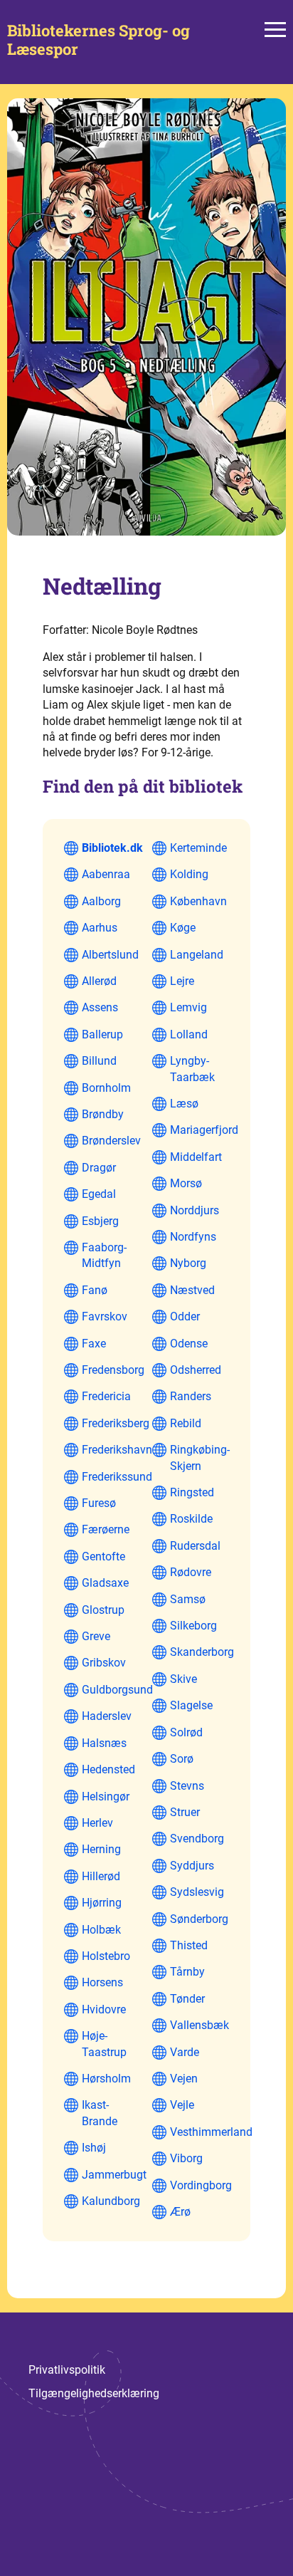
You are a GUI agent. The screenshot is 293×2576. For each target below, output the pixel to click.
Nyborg (188, 1263)
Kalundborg (111, 2201)
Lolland (189, 1034)
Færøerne (106, 1529)
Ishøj (94, 2148)
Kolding (189, 874)
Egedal (99, 1194)
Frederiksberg (116, 1423)
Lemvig (188, 1007)
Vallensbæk (199, 2025)
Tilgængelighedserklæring (94, 2393)
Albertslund (110, 955)
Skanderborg (202, 1652)
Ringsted (192, 1492)
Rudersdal (195, 1546)
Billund (99, 1061)
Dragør (99, 1168)
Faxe (94, 1344)
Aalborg (101, 901)
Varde (185, 2052)
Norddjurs (195, 1210)
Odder (185, 1316)
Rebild (186, 1423)
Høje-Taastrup (104, 2044)
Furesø (99, 1503)
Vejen (184, 2079)
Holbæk (101, 1930)
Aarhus (100, 928)
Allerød (99, 981)
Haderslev (107, 1716)
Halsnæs (104, 1743)
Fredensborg (113, 1370)
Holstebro (106, 1956)
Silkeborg (193, 1626)
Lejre (182, 981)
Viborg (186, 2158)
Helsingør (106, 1797)
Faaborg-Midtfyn (104, 1255)
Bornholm (106, 1088)
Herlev (97, 1823)
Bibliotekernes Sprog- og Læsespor (98, 40)
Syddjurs (192, 1866)
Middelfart (196, 1157)
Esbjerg (100, 1221)
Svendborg (197, 1839)
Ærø (180, 2212)
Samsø (188, 1599)
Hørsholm (106, 2079)
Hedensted (108, 1769)
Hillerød (101, 1876)
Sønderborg (199, 1919)
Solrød (186, 1732)
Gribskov (104, 1663)
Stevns (187, 1786)
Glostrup (103, 1610)
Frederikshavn (117, 1450)
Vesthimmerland (211, 2132)
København (198, 901)
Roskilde (191, 1519)
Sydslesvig (197, 1892)
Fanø (95, 1290)
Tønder (187, 1999)
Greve (96, 1636)
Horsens (102, 1982)
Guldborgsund (117, 1690)
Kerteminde (198, 848)
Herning (101, 1849)
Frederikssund (117, 1477)
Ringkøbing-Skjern (200, 1458)
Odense (189, 1344)
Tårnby (187, 1972)
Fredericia (106, 1396)
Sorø (182, 1759)
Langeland (197, 955)
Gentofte (103, 1556)
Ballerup (102, 1034)
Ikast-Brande (100, 2113)
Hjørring (102, 1903)
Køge (183, 928)
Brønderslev (111, 1141)
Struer (185, 1812)
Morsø (186, 1183)
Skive (183, 1679)
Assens (100, 1007)
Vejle (182, 2105)
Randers (191, 1396)
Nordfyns (193, 1237)
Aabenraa (106, 874)
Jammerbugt (114, 2175)
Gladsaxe (105, 1583)
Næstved (192, 1290)
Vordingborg (201, 2185)
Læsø (184, 1104)
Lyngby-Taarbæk (192, 1069)
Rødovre (191, 1572)
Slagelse (191, 1705)
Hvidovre (104, 2009)
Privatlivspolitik (67, 2370)
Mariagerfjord (204, 1130)
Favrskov (105, 1316)
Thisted (189, 1945)
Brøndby (103, 1114)
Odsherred (196, 1370)
